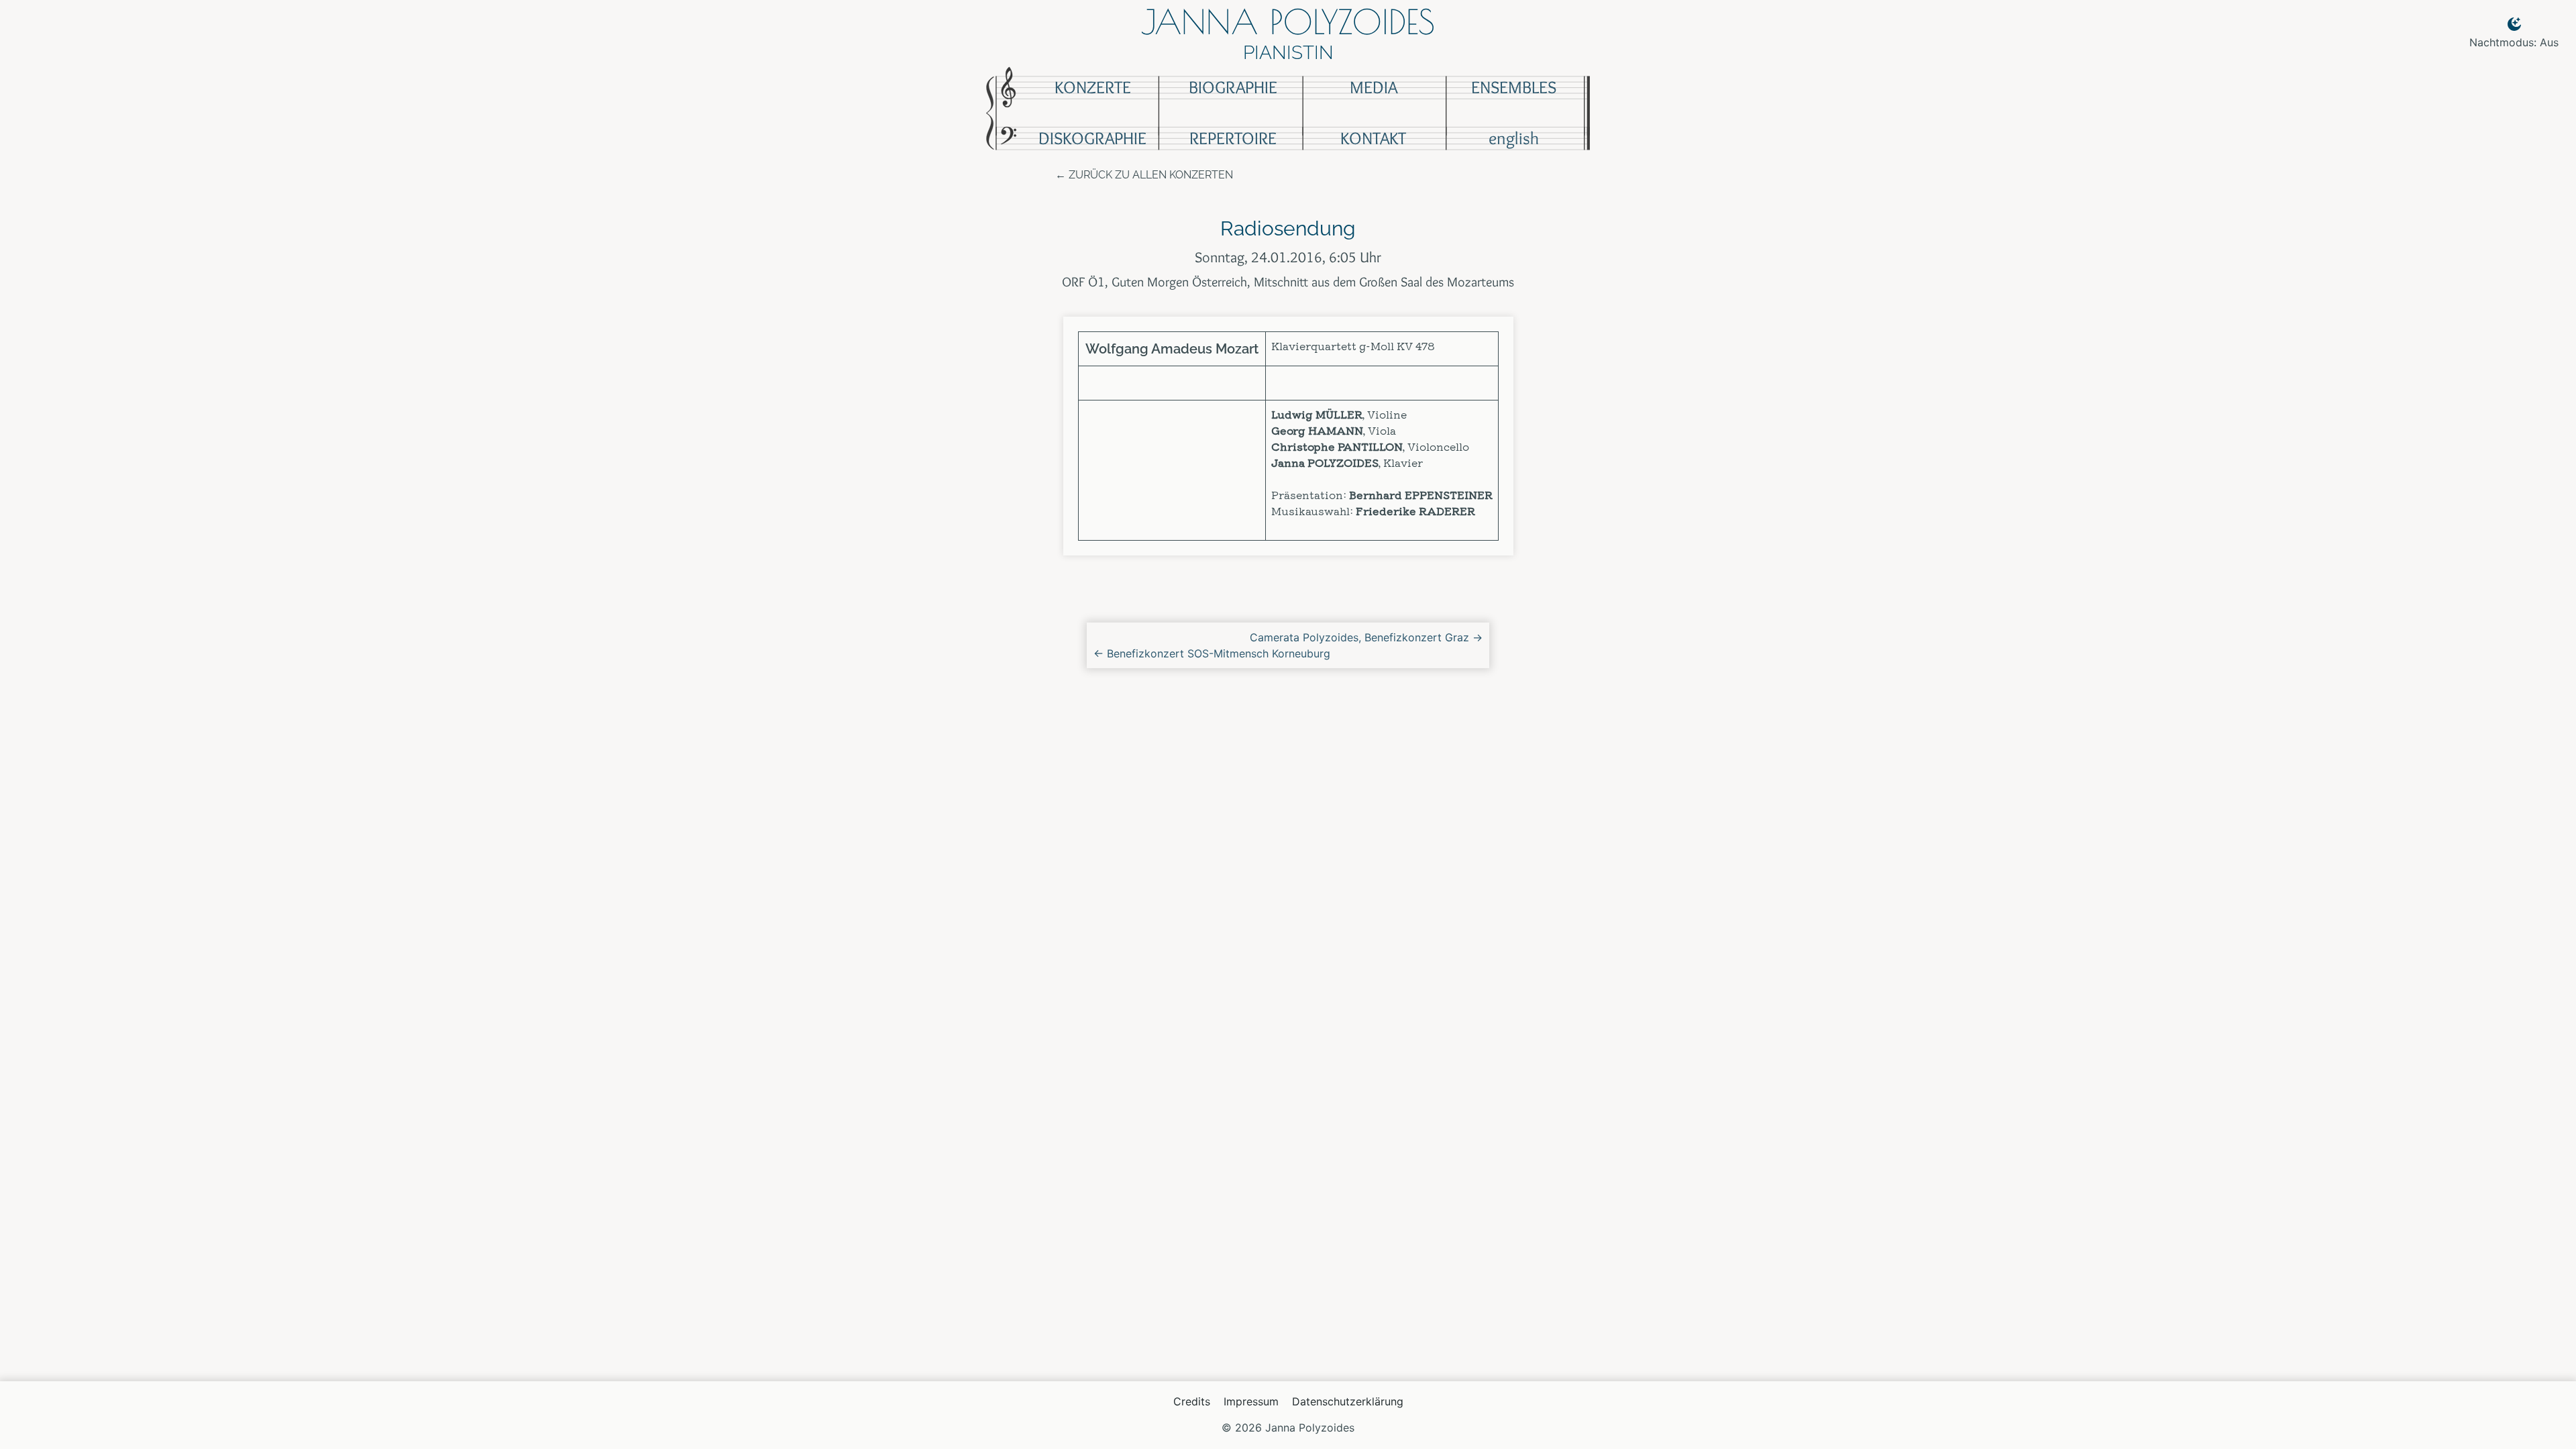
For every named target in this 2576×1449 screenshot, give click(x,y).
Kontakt (1373, 138)
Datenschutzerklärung (1348, 1401)
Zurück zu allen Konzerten (1151, 175)
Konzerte (1093, 87)
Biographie (1233, 87)
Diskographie (1092, 138)
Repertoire (1233, 138)
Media (1374, 87)
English (1514, 138)
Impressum (1251, 1401)
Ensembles (1514, 87)
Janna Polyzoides (1288, 21)
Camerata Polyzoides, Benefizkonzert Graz (1366, 637)
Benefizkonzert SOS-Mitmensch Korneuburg (1212, 653)
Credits (1192, 1401)
